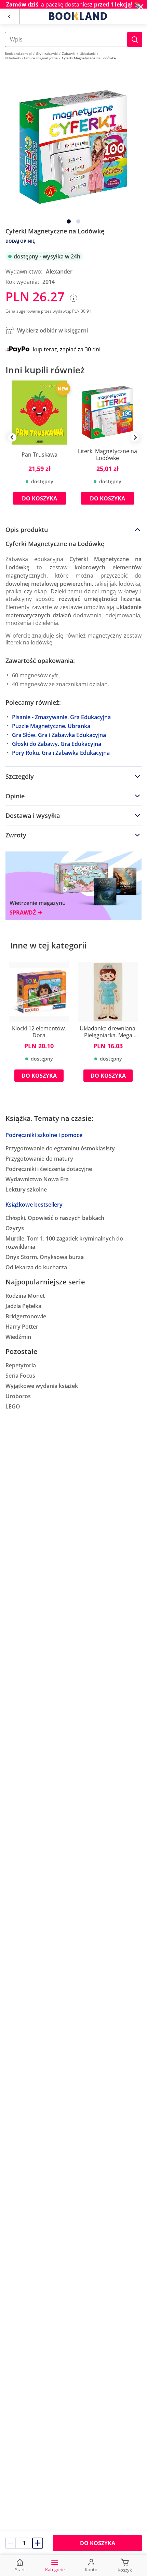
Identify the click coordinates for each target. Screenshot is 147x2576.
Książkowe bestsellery (34, 1205)
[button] (135, 39)
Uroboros (18, 1396)
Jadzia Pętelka (23, 1306)
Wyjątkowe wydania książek (42, 1386)
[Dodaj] (38, 2543)
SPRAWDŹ (23, 913)
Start (20, 2569)
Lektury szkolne (26, 1189)
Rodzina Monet (25, 1296)
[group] (39, 448)
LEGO (13, 1406)
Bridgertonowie (26, 1316)
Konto (91, 2569)
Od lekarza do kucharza (36, 1267)
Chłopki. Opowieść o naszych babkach (55, 1218)
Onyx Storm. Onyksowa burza (45, 1257)
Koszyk (125, 2570)
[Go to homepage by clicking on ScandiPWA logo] (78, 16)
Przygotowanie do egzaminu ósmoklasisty (60, 1148)
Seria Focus (20, 1376)
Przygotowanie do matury (39, 1159)
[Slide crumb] (69, 221)
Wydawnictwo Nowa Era (37, 1179)
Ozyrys (15, 1228)
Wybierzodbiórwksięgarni (52, 330)
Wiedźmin (18, 1337)
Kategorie (55, 2569)
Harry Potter (22, 1327)
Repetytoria (21, 1365)
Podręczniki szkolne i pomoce (44, 1135)
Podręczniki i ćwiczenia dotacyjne (49, 1169)
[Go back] (9, 16)
